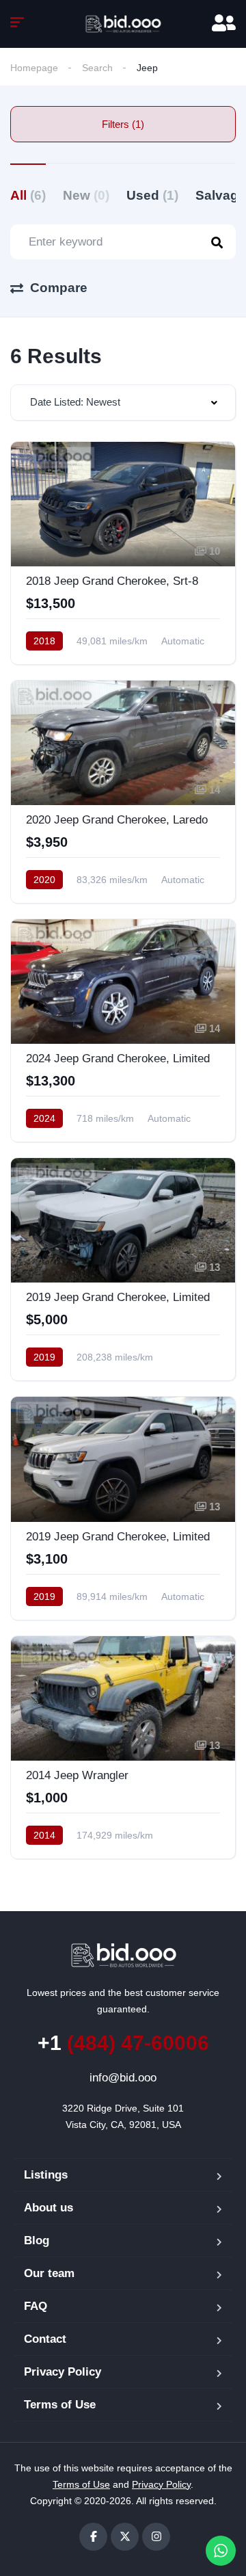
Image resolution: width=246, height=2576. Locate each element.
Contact (45, 2339)
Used (152, 195)
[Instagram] (156, 2537)
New (86, 195)
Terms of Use (60, 2405)
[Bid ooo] (123, 24)
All (28, 195)
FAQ (36, 2306)
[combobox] (123, 403)
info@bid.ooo (123, 2078)
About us (49, 2208)
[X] (125, 2537)
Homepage (34, 68)
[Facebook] (93, 2537)
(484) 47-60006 (123, 2043)
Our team (49, 2273)
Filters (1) (123, 124)
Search (97, 68)
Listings (46, 2175)
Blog (37, 2240)
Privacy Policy (63, 2372)
